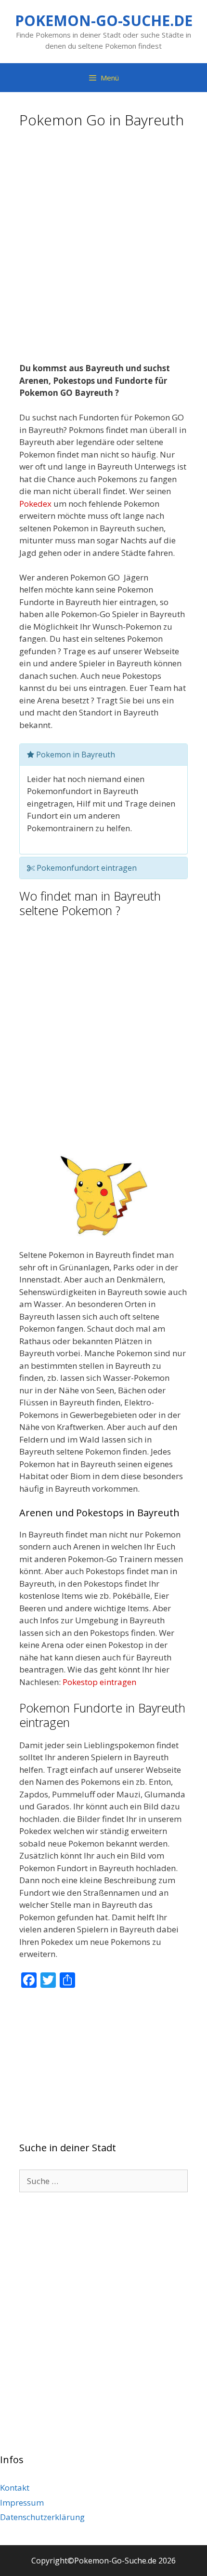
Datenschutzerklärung (42, 2517)
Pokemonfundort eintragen (86, 868)
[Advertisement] (103, 249)
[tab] (103, 755)
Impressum (22, 2502)
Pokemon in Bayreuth (75, 755)
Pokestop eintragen (99, 1682)
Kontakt (15, 2488)
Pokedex (35, 504)
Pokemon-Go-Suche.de (104, 20)
